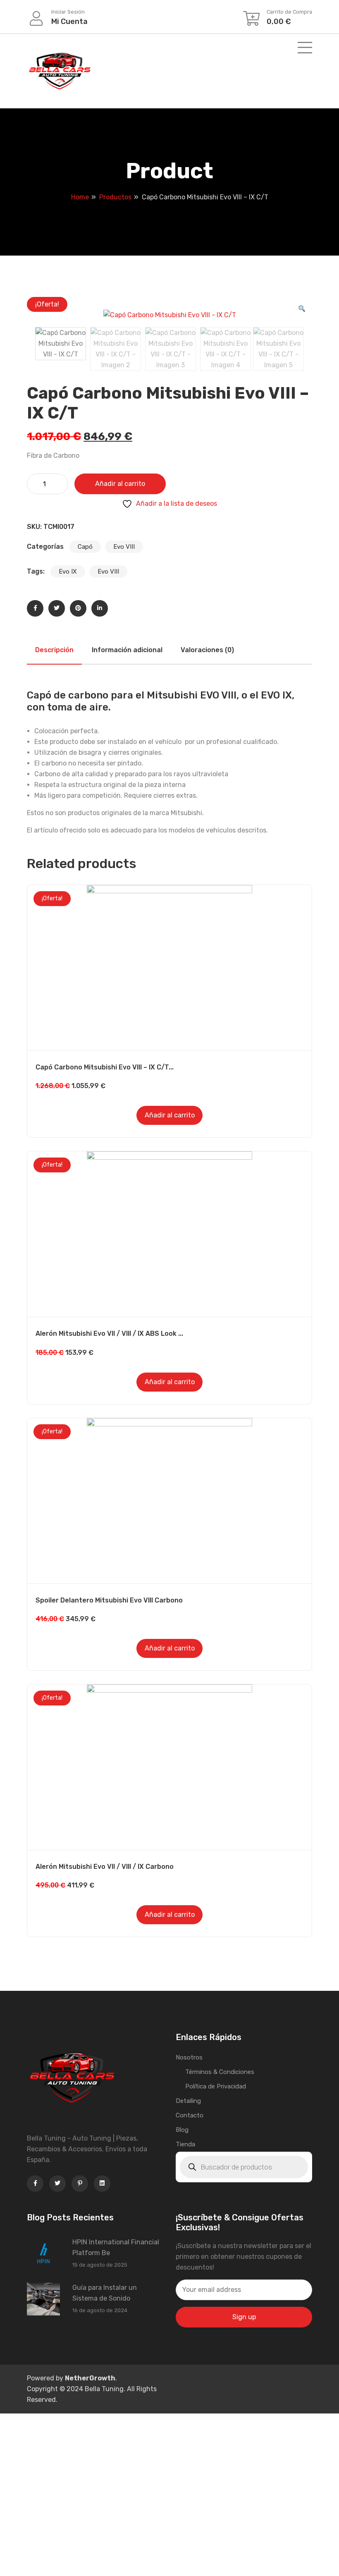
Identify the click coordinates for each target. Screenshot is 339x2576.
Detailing (188, 2101)
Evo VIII (124, 547)
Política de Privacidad (216, 2086)
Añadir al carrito (120, 484)
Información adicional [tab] (127, 650)
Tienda (185, 2144)
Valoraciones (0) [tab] (207, 650)
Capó (85, 547)
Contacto (190, 2115)
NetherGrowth (90, 2378)
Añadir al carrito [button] (170, 1115)
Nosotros (189, 2057)
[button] (302, 309)
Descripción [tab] (54, 650)
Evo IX (68, 572)
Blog (182, 2130)
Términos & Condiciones (220, 2072)
